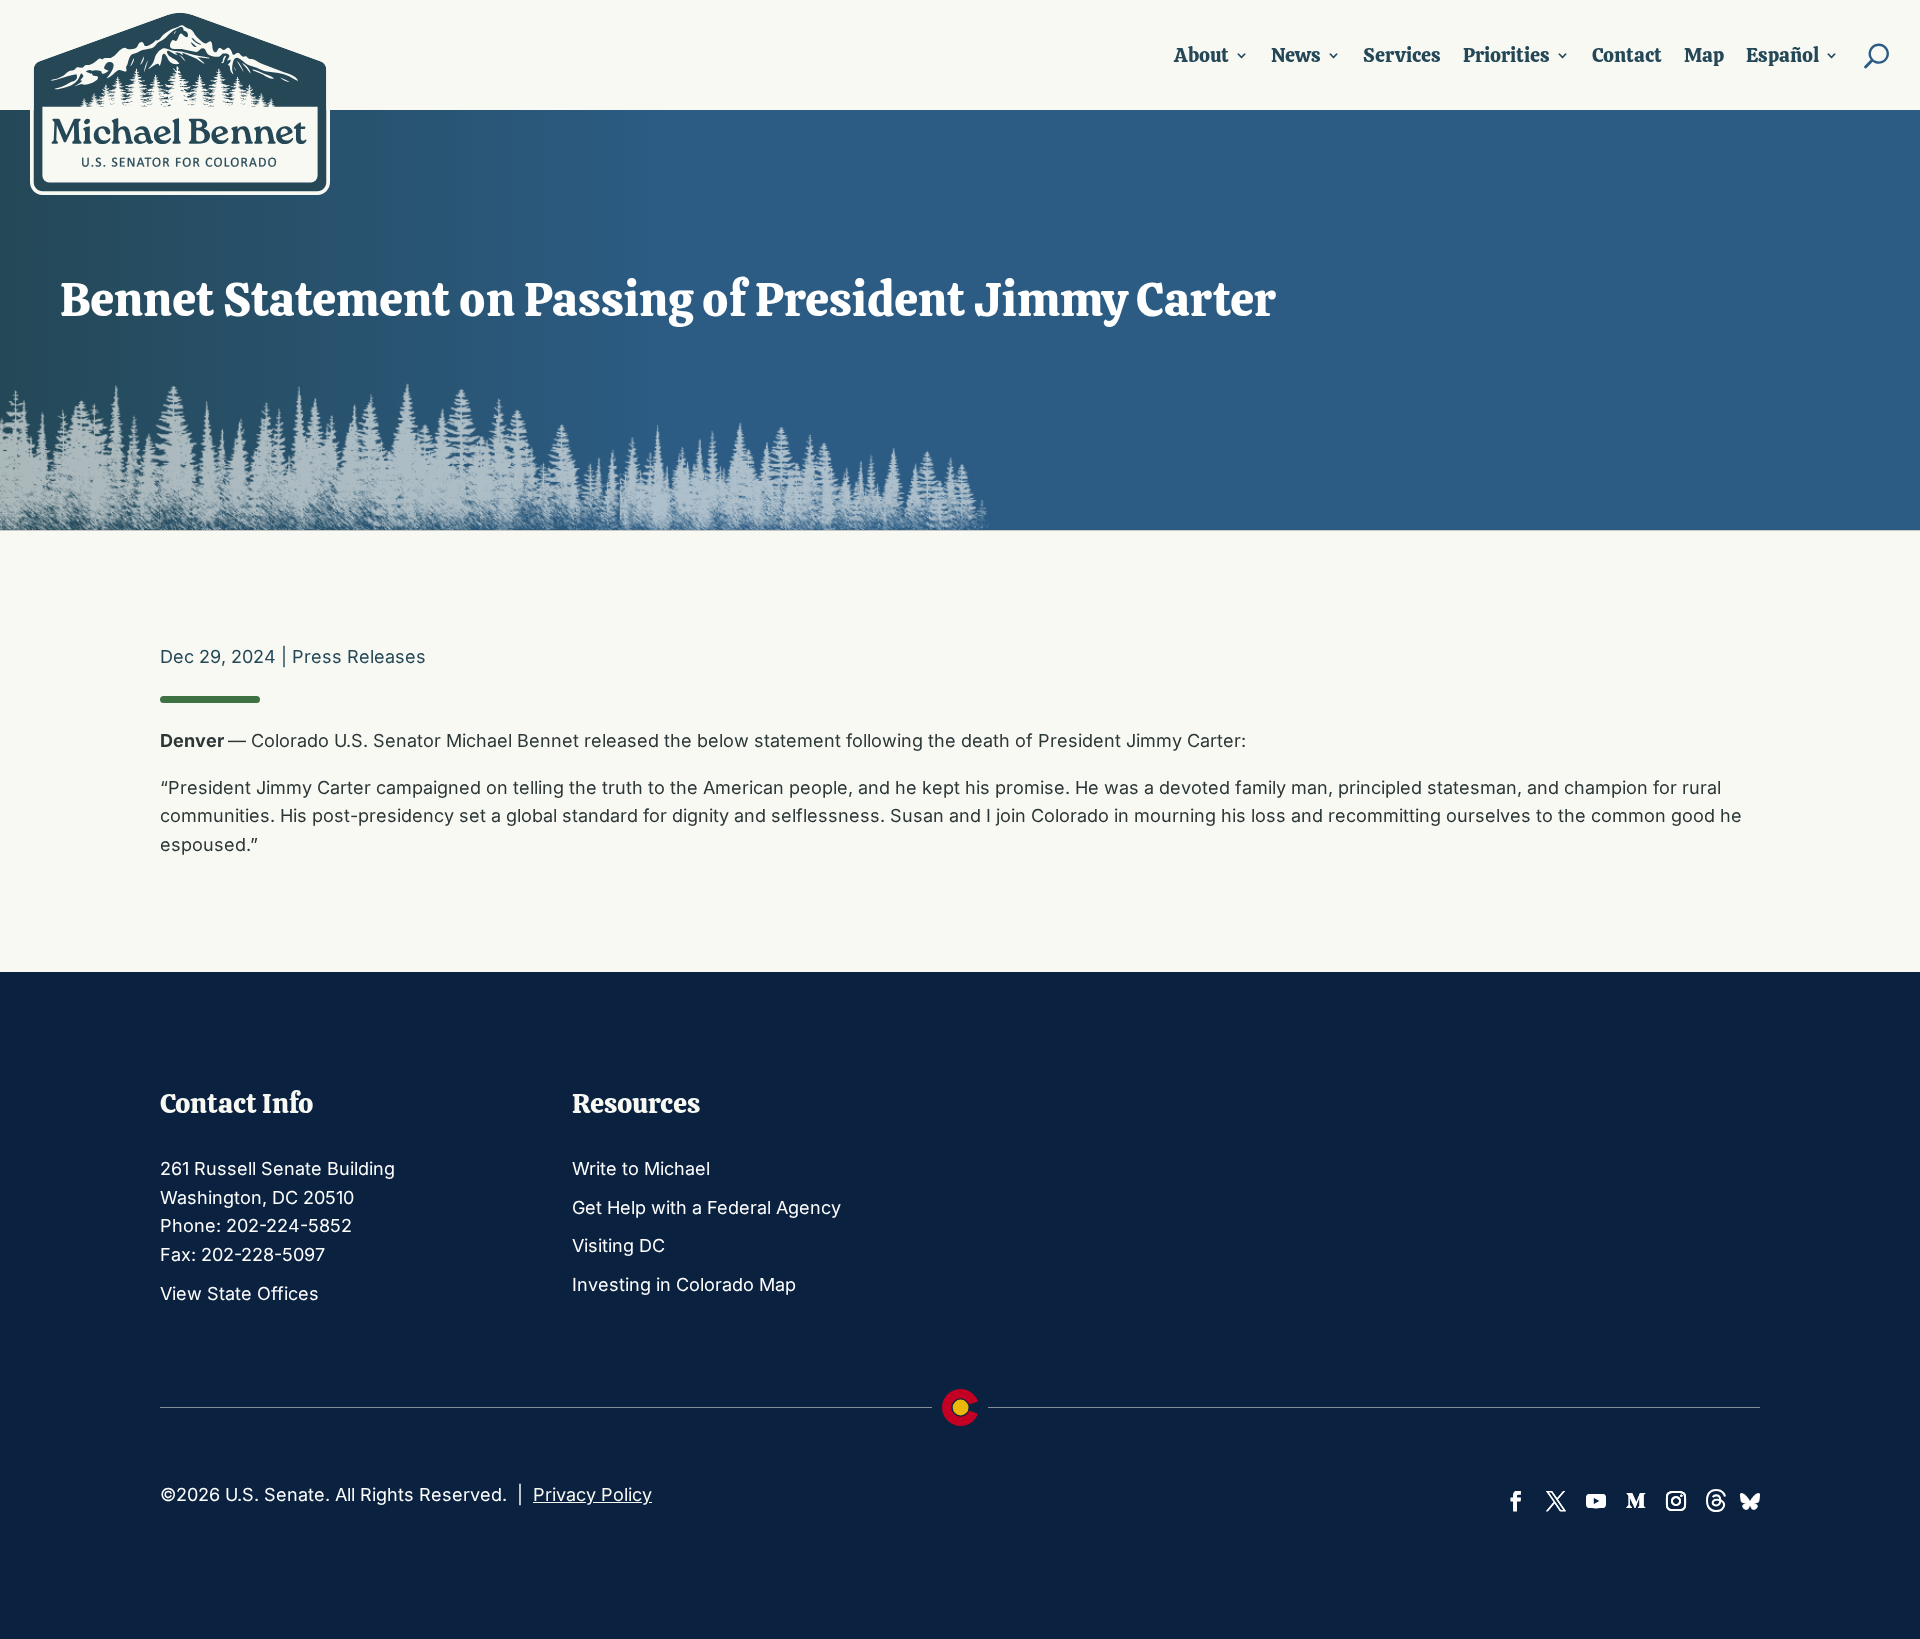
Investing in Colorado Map (684, 1284)
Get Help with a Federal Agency (706, 1207)
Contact (1627, 55)
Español (1782, 55)
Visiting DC (618, 1245)
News (1296, 55)
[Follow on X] (1556, 1501)
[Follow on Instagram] (1676, 1501)
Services (1402, 55)
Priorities (1506, 55)
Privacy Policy (592, 1494)
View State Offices (239, 1293)
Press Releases (359, 656)
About (1201, 55)
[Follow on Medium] (1636, 1501)
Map (1704, 55)
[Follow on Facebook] (1516, 1501)
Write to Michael (641, 1168)
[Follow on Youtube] (1596, 1501)
